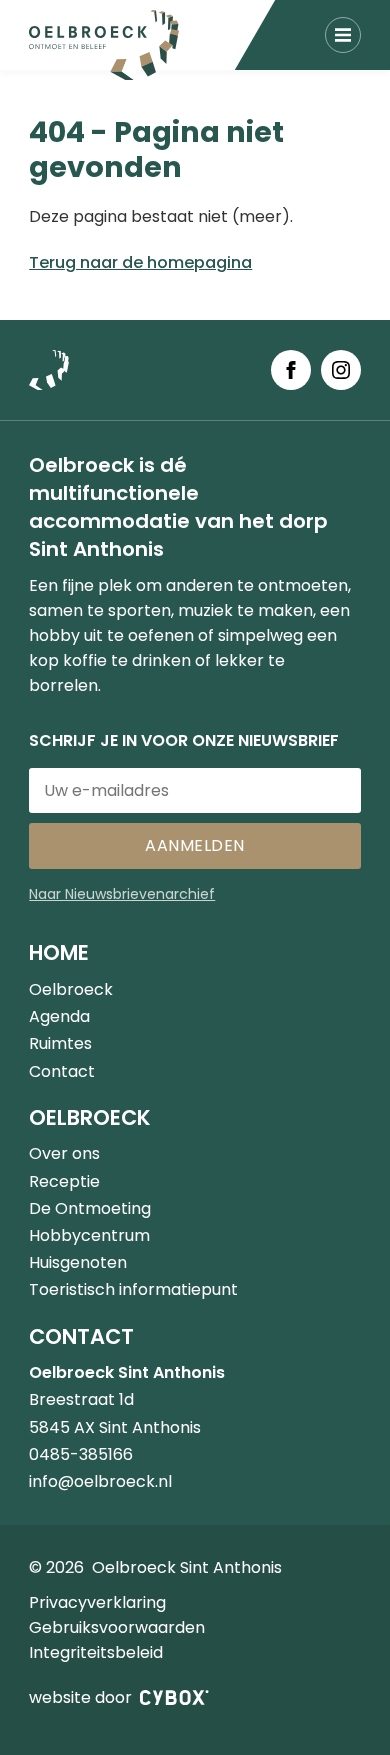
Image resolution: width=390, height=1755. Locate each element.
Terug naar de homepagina (140, 262)
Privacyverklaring (97, 1602)
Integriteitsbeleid (96, 1652)
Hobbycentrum (89, 1235)
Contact (62, 1071)
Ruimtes (60, 1043)
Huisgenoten (78, 1262)
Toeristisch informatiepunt (133, 1289)
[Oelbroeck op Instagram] (341, 370)
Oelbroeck (71, 989)
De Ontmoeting (90, 1208)
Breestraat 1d (81, 1399)
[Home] (104, 44)
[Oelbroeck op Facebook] (291, 370)
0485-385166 (81, 1454)
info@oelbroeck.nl (100, 1481)
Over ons (64, 1153)
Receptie (64, 1181)
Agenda (59, 1016)
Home (59, 952)
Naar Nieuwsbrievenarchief (122, 894)
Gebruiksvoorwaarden (117, 1627)
